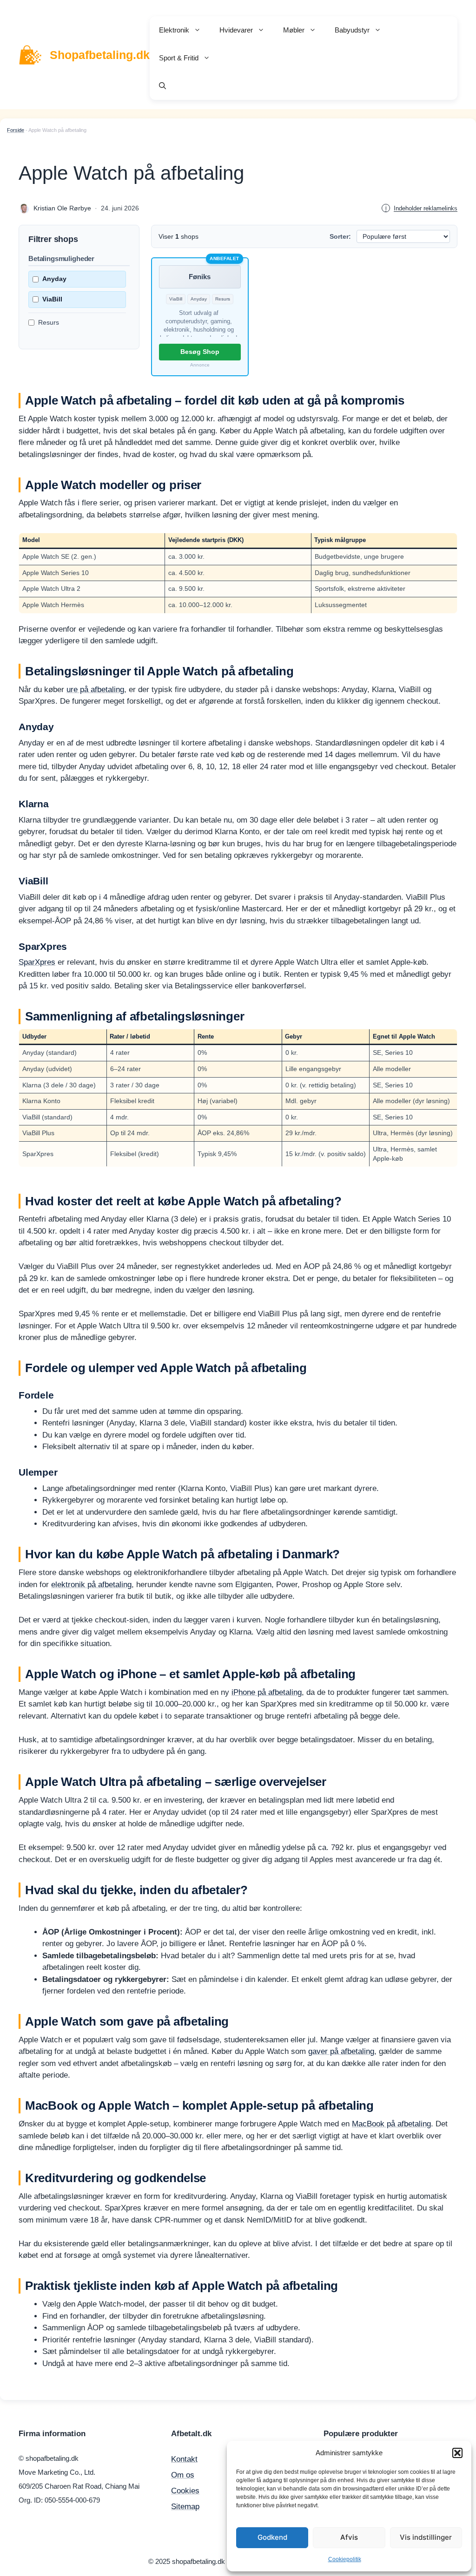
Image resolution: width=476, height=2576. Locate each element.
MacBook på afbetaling (391, 2124)
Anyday (54, 279)
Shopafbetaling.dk (100, 55)
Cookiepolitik (345, 2559)
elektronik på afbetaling (91, 1585)
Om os (183, 2475)
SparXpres (37, 962)
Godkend (272, 2537)
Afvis (349, 2537)
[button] (457, 2453)
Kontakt (184, 2459)
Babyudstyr (352, 30)
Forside (16, 130)
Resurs (49, 322)
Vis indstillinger (426, 2537)
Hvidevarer (236, 30)
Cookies (185, 2491)
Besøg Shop (200, 352)
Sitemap (185, 2507)
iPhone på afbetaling (267, 1692)
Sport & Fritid (179, 58)
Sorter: (340, 236)
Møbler (294, 30)
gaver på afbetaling (341, 2051)
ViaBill (52, 299)
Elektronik (174, 30)
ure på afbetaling (95, 690)
